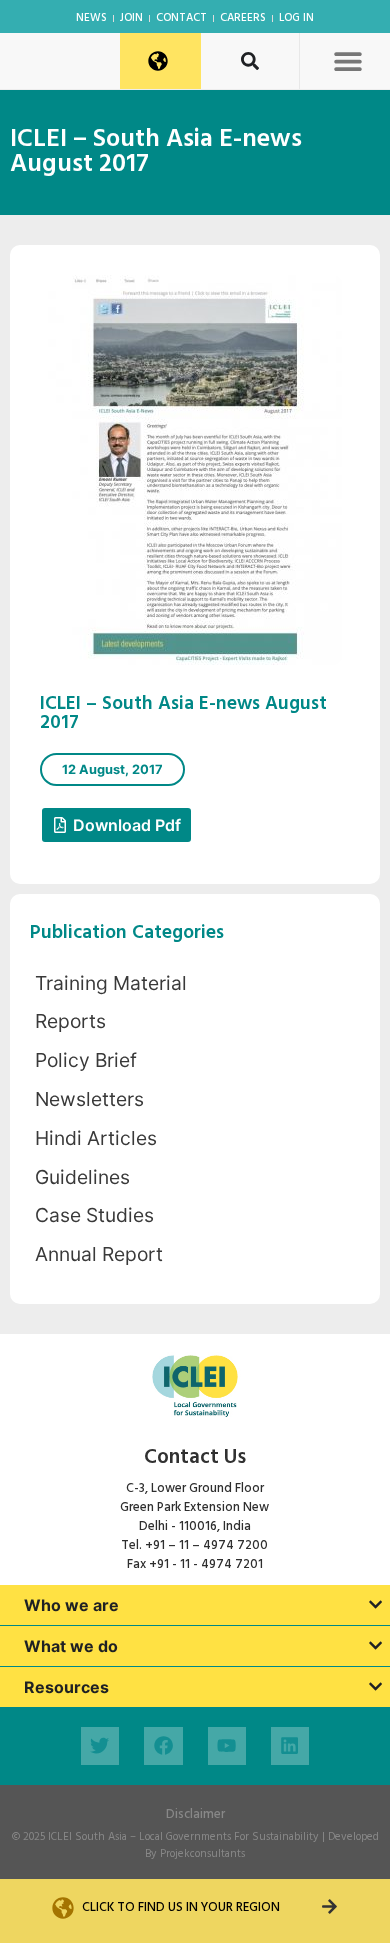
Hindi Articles (96, 1138)
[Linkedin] (290, 1746)
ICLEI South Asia (87, 1837)
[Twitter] (100, 1746)
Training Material (111, 983)
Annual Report (99, 1254)
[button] (347, 60)
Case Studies (94, 1215)
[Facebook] (163, 1746)
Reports (70, 1021)
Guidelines (82, 1177)
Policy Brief (86, 1060)
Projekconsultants (202, 1854)
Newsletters (89, 1099)
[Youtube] (227, 1746)
